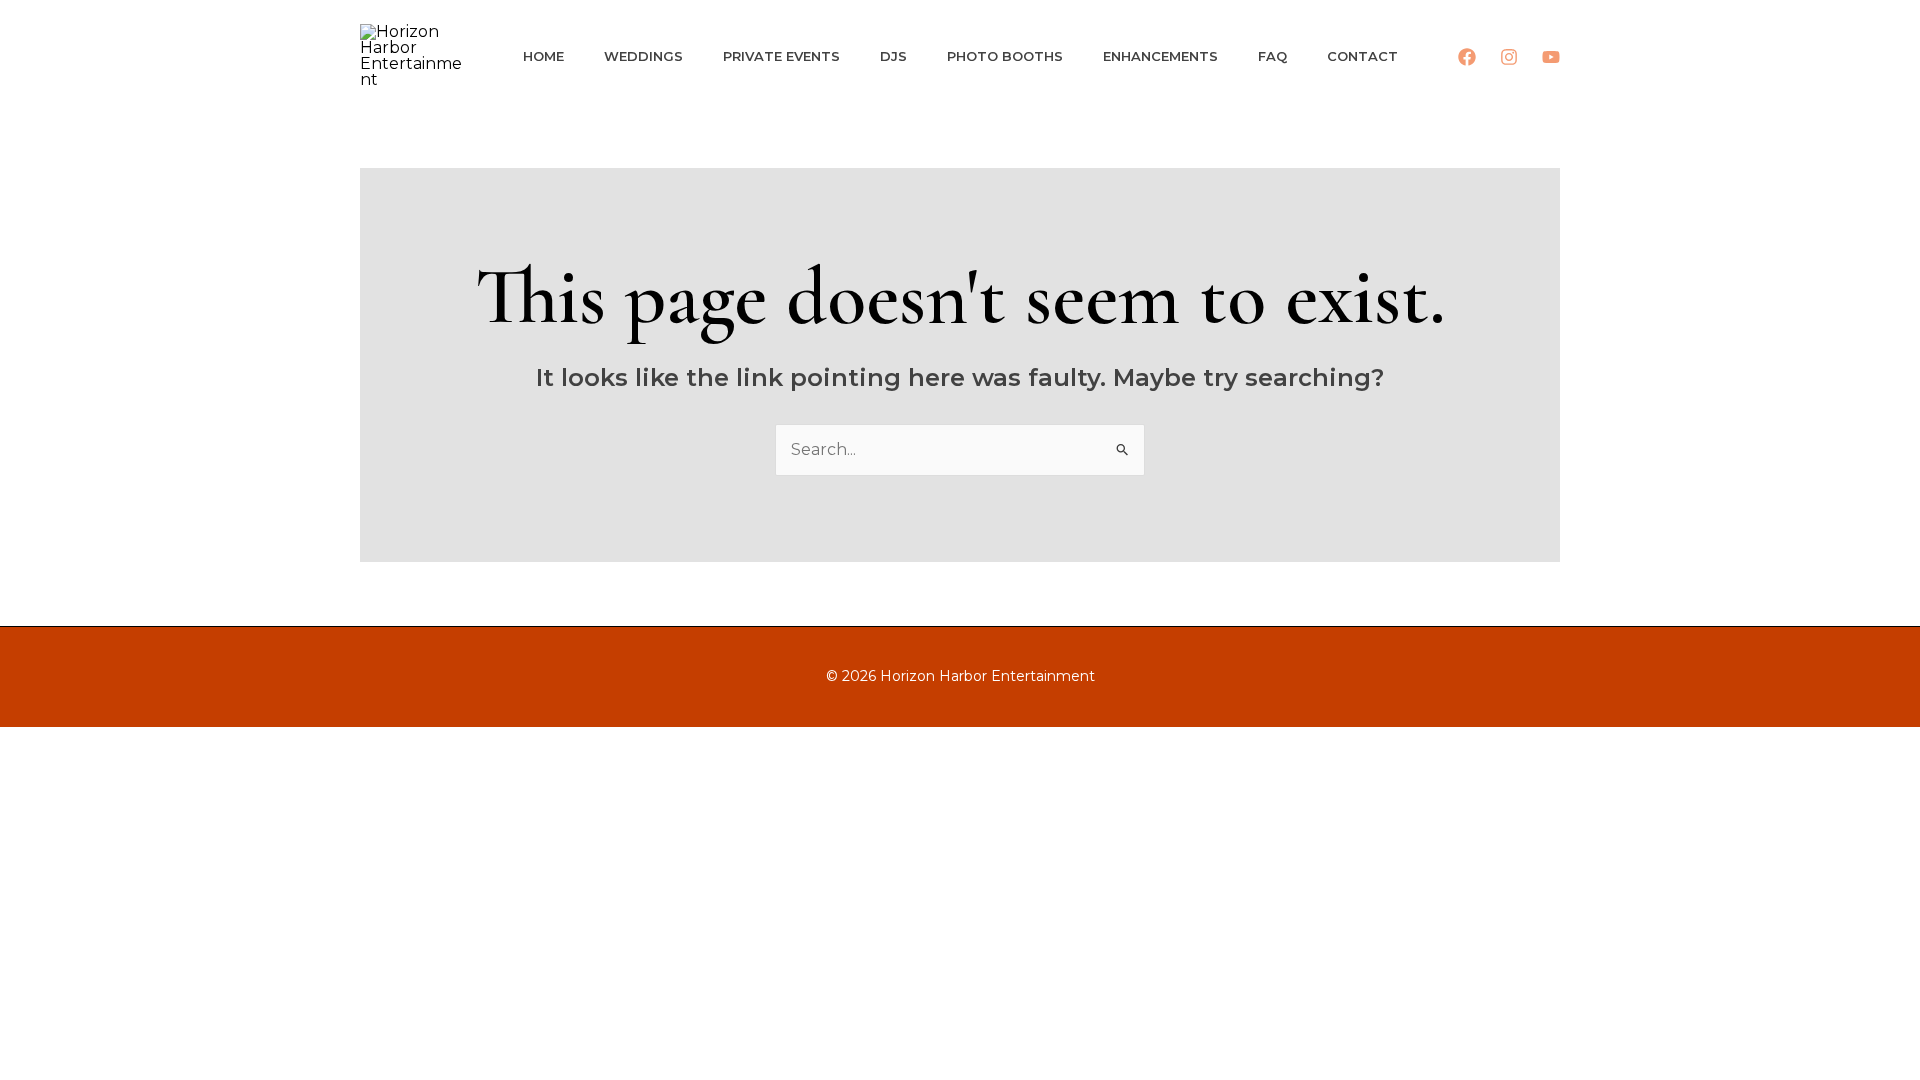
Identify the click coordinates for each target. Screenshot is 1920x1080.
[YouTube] (1551, 57)
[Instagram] (1509, 57)
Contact (1362, 56)
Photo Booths (1005, 56)
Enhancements (1160, 56)
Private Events (781, 56)
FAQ (1272, 56)
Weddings (643, 56)
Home (543, 56)
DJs (893, 56)
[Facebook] (1467, 57)
